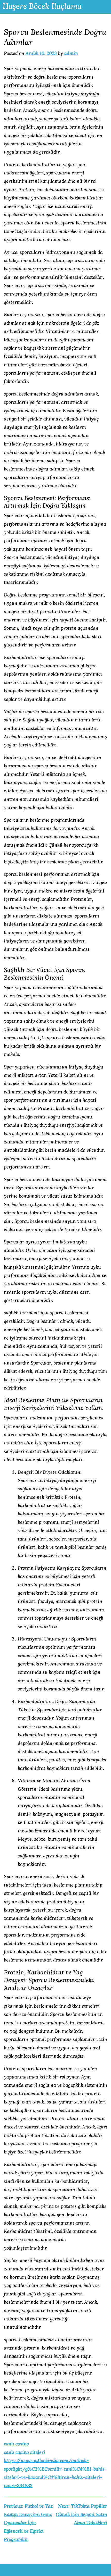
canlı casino (16, 2444)
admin (71, 53)
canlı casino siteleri (25, 2452)
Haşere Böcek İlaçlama (42, 6)
